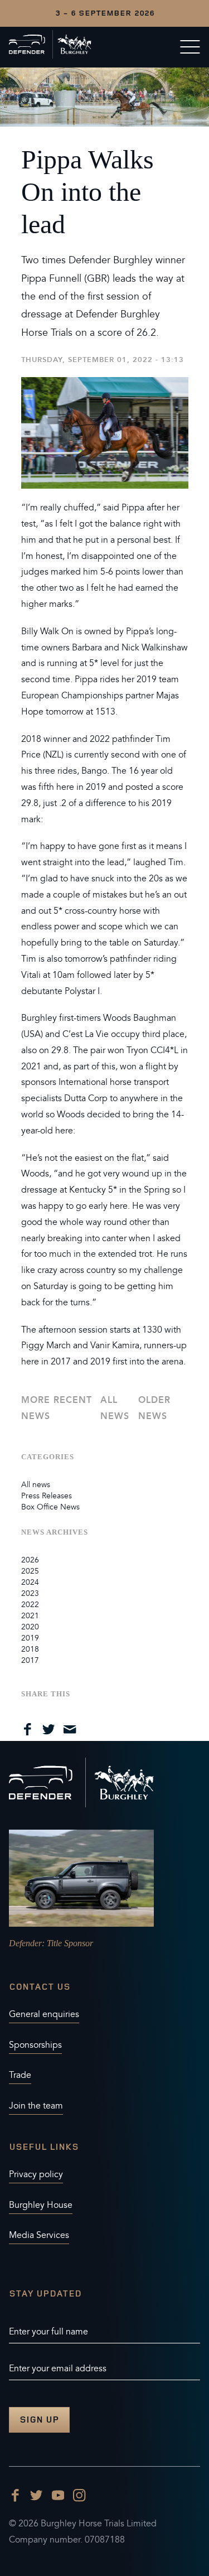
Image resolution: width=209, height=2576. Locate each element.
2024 (30, 1582)
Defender (25, 1943)
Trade (20, 2075)
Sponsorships (35, 2045)
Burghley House (41, 2205)
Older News (154, 1408)
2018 (30, 1649)
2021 (30, 1616)
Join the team (36, 2106)
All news (115, 1408)
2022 (30, 1605)
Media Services (39, 2235)
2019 (30, 1638)
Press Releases (47, 1496)
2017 (30, 1660)
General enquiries (44, 2014)
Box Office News (50, 1507)
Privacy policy (36, 2174)
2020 (30, 1627)
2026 (30, 1560)
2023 (30, 1593)
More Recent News (57, 1408)
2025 (30, 1571)
